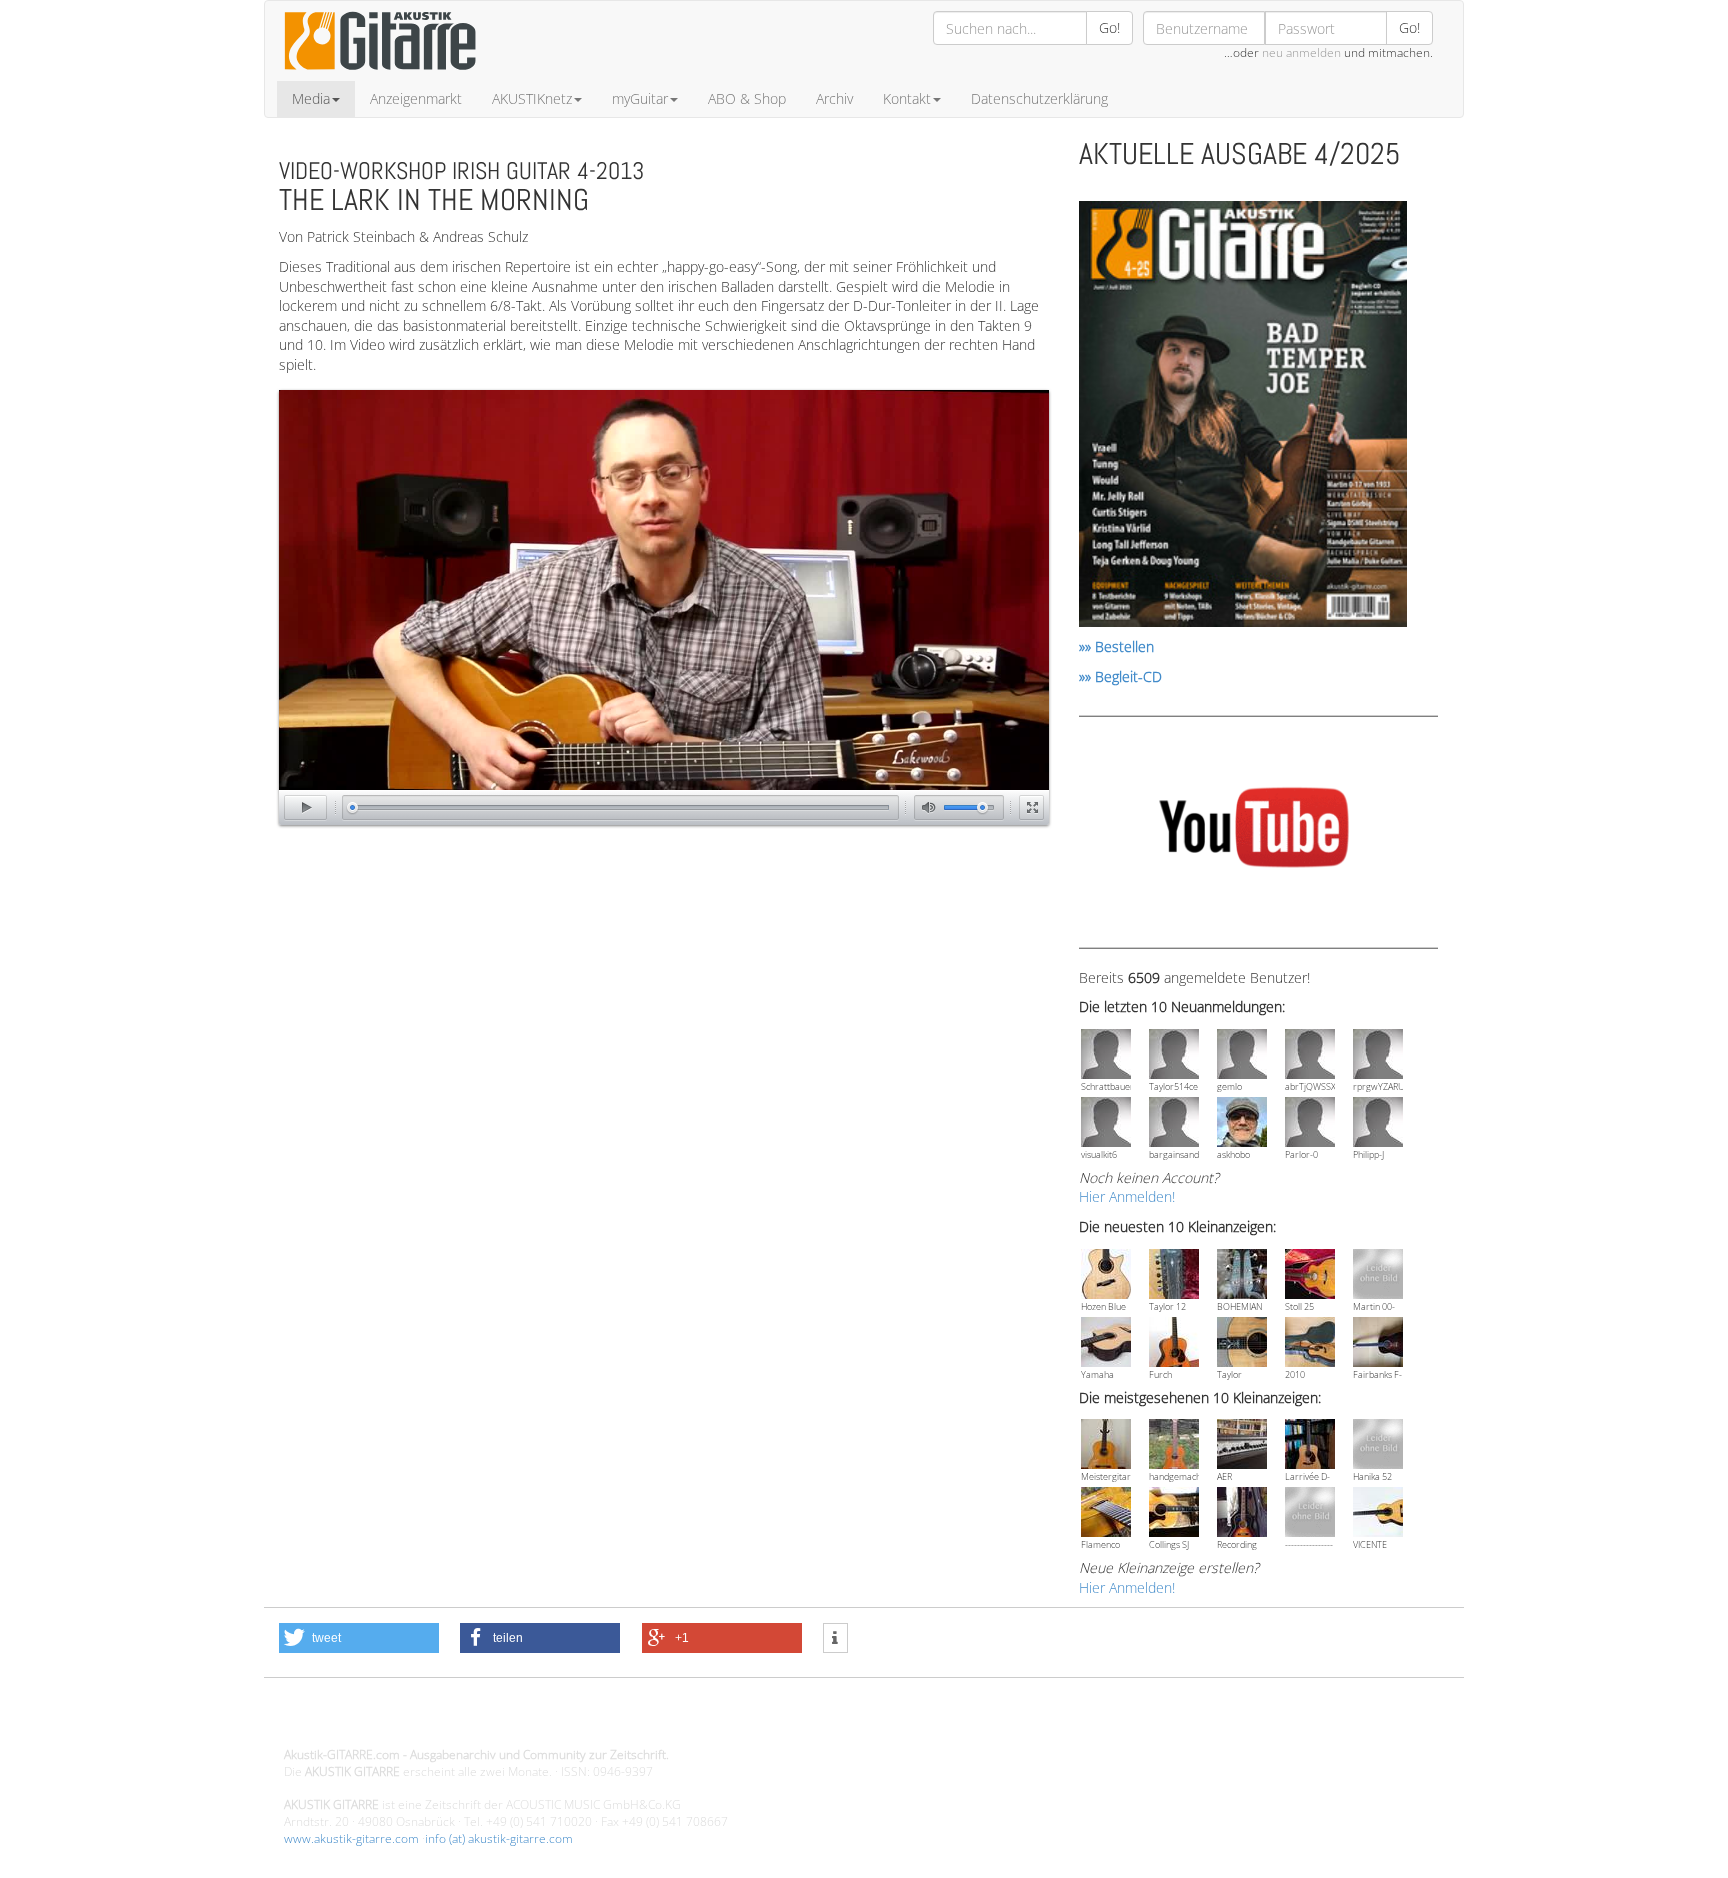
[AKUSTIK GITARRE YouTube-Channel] (1253, 830)
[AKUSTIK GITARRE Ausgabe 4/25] (1243, 417)
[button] (359, 1638)
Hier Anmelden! (1127, 1196)
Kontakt (907, 98)
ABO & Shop (747, 98)
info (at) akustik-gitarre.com (499, 1838)
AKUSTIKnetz (532, 98)
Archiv (834, 98)
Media (311, 98)
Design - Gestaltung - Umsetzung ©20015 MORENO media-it (448, 1720)
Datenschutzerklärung (1039, 98)
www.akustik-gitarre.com (351, 1838)
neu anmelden (1301, 52)
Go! (1109, 27)
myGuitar (640, 98)
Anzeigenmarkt (416, 98)
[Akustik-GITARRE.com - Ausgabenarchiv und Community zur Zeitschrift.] (380, 75)
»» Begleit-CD (1120, 676)
